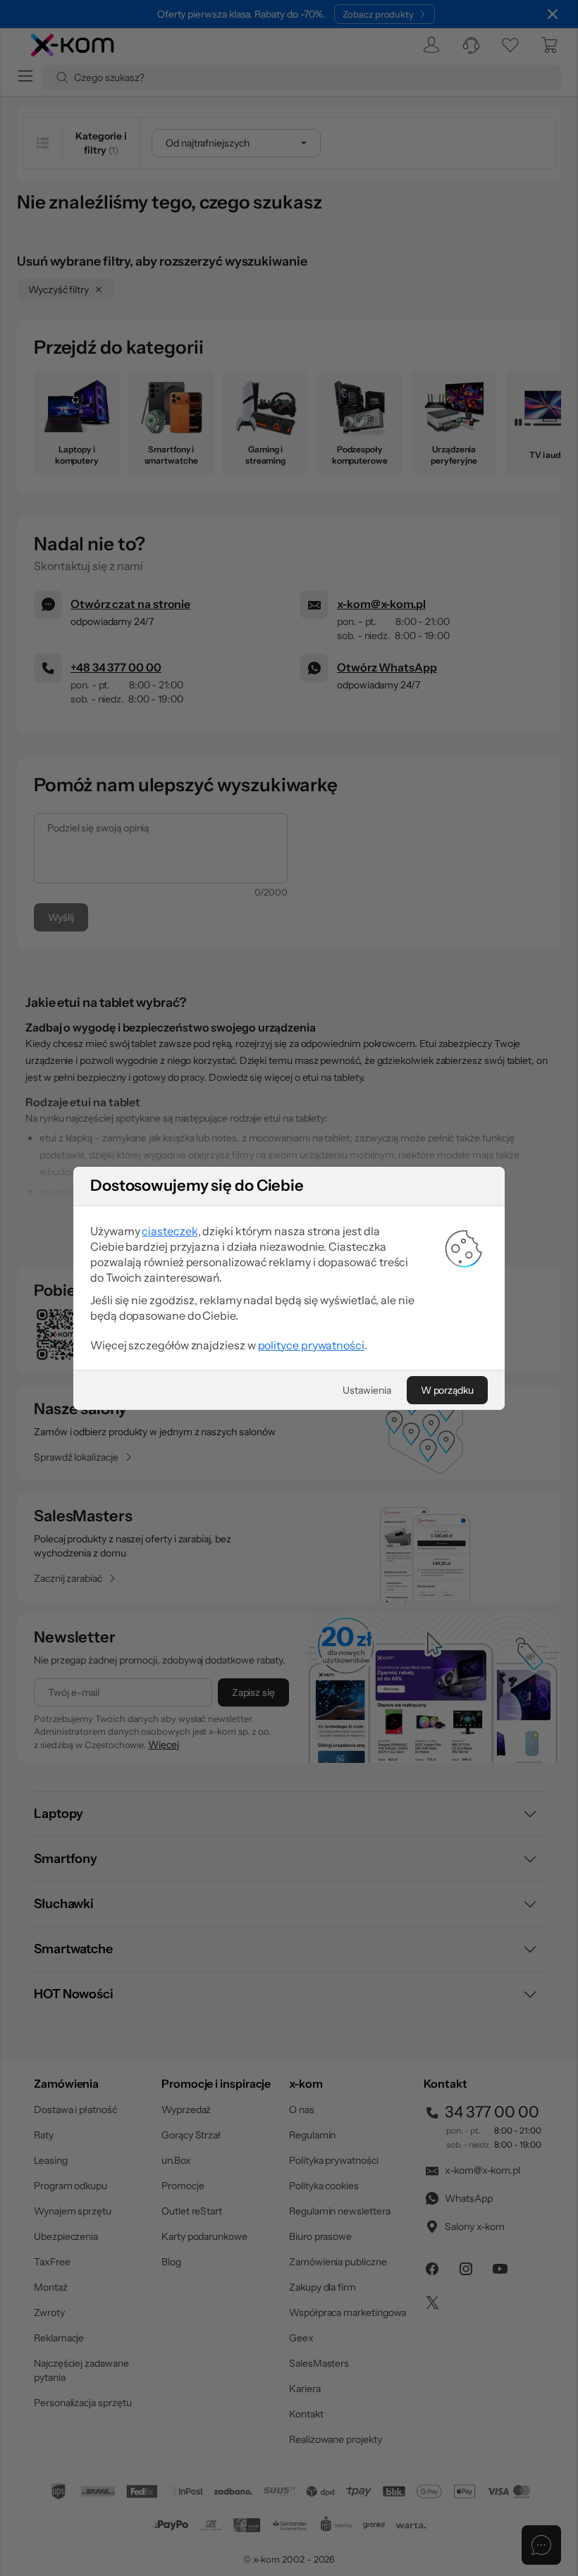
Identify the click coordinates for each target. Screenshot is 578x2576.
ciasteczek (170, 1231)
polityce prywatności (311, 1345)
